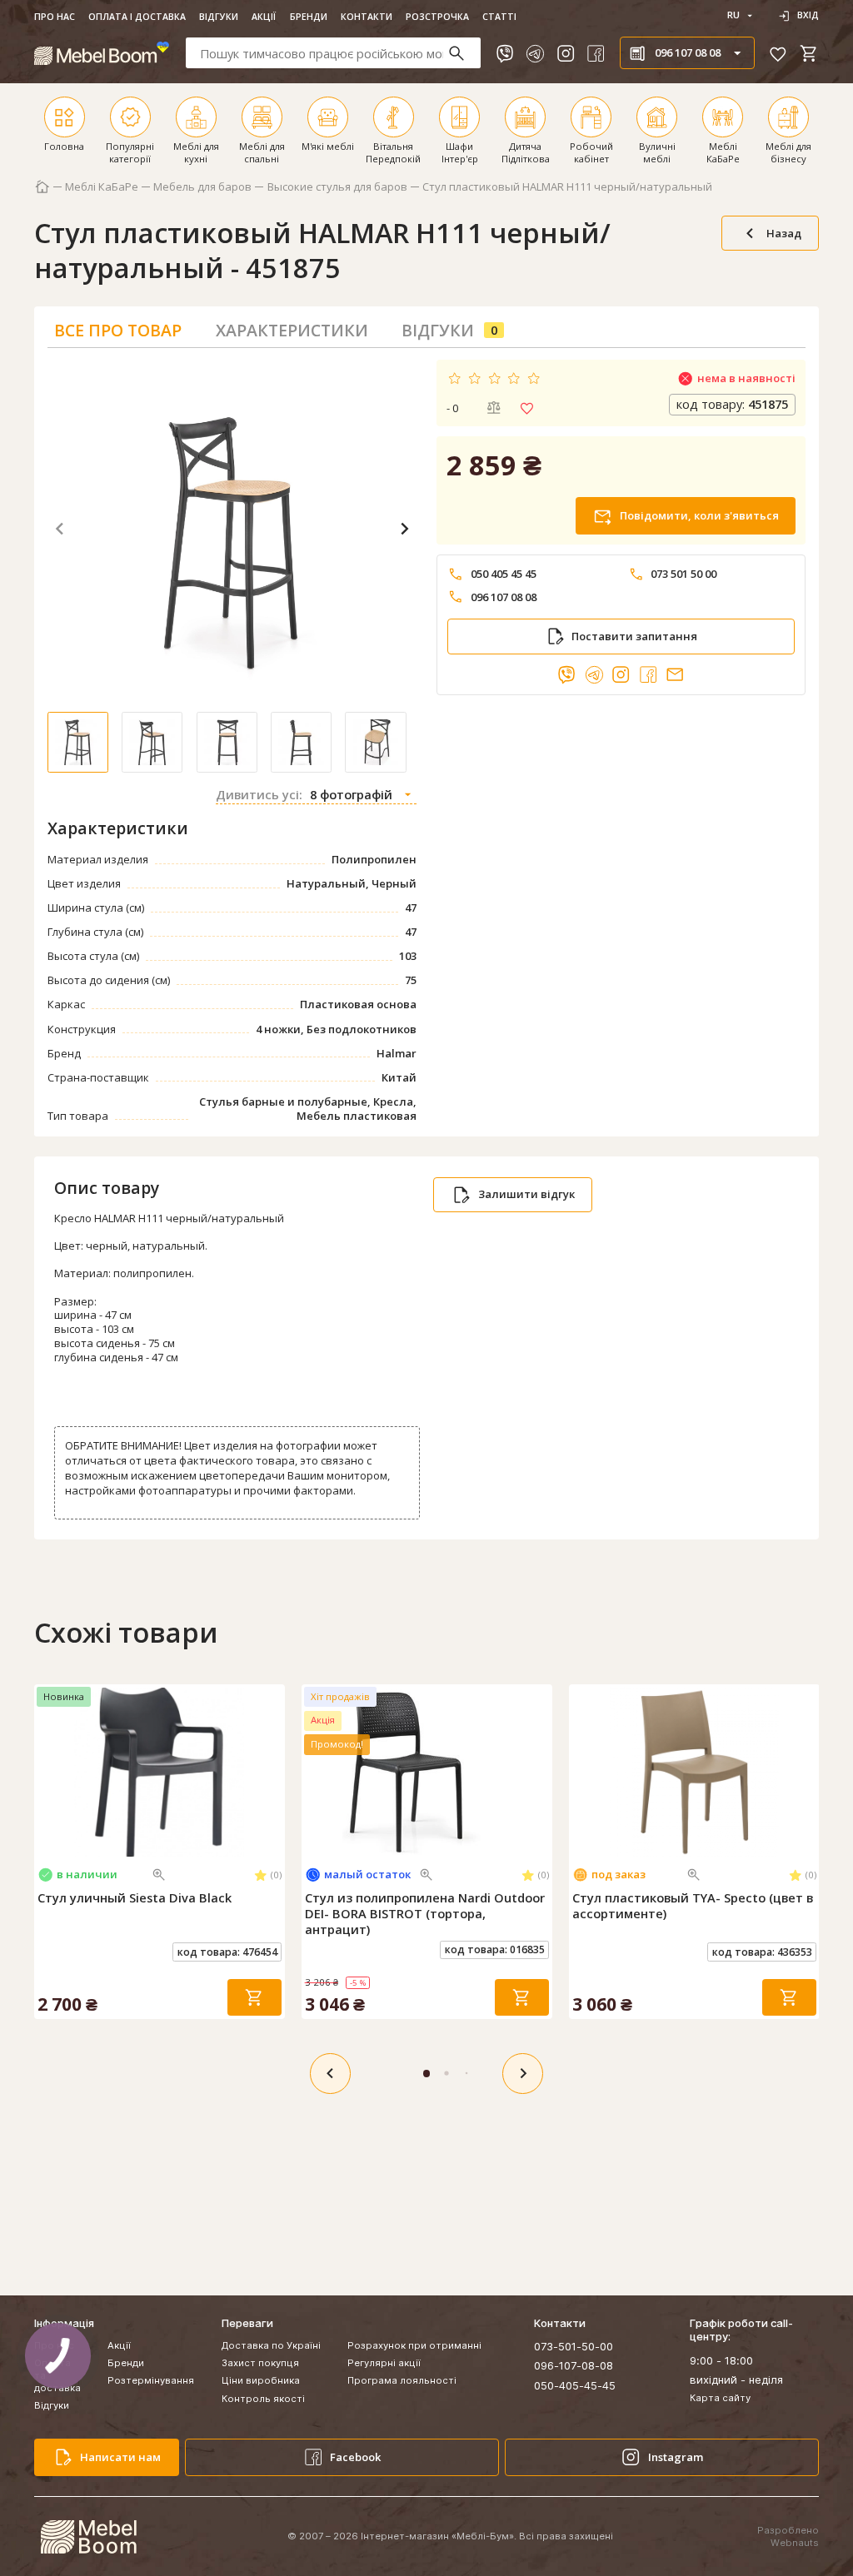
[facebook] (596, 53)
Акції (264, 17)
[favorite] (778, 53)
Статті (499, 17)
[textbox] (334, 53)
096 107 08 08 (504, 597)
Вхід (808, 15)
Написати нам (120, 2457)
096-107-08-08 (574, 2365)
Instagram (676, 2457)
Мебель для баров (202, 187)
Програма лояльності (402, 2380)
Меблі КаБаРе (102, 187)
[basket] (809, 53)
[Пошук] (464, 53)
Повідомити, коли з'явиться (699, 515)
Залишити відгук (526, 1194)
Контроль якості (263, 2399)
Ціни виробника (261, 2380)
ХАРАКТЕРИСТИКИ (292, 330)
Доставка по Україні (271, 2345)
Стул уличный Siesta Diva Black (135, 1898)
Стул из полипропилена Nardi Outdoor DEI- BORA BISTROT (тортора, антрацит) (425, 1914)
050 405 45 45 (504, 574)
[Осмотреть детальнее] (159, 1875)
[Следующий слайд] (271, 1772)
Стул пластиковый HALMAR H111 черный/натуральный (567, 187)
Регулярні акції (384, 2363)
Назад (784, 233)
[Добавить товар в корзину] (254, 1998)
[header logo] (102, 53)
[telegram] (535, 53)
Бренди (309, 17)
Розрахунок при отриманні (414, 2345)
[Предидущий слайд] (47, 1772)
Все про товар (118, 330)
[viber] (505, 53)
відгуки (449, 330)
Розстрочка (437, 17)
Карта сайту (720, 2398)
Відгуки (219, 17)
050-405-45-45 (575, 2385)
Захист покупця (260, 2363)
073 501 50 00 (683, 574)
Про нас (55, 17)
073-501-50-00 (574, 2346)
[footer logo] (88, 2537)
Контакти (367, 17)
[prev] (330, 2074)
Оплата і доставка (137, 17)
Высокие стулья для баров (337, 187)
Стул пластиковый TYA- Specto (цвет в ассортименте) (693, 1906)
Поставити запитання (634, 636)
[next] (523, 2074)
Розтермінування (151, 2380)
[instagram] (566, 53)
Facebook (355, 2457)
